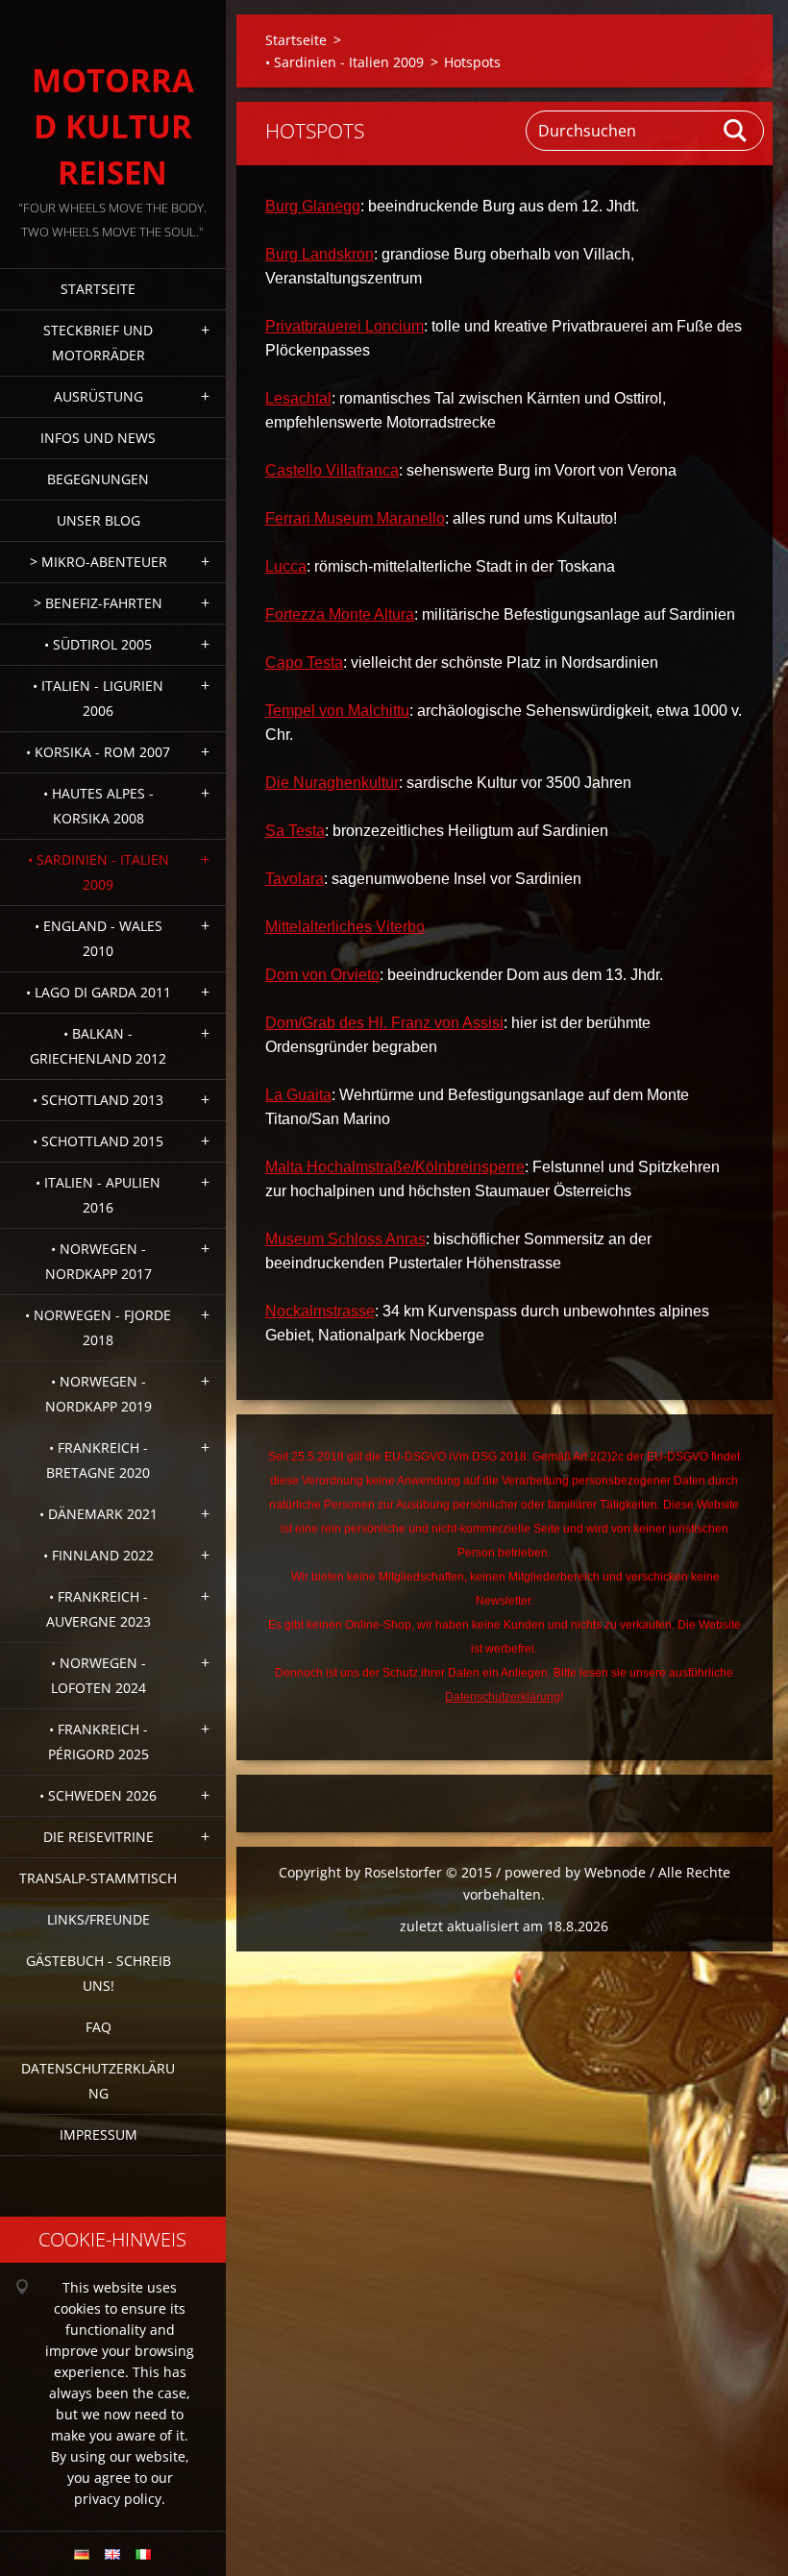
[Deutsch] (82, 2554)
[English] (112, 2554)
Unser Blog (98, 520)
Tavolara (295, 879)
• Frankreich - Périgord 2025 (98, 1742)
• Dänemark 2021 (98, 1514)
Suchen (736, 131)
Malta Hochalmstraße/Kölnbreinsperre (395, 1167)
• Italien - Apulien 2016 (98, 1195)
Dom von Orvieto (322, 975)
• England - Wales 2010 (98, 938)
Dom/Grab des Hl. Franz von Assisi (384, 1023)
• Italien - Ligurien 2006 (98, 698)
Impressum (98, 2134)
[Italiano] (143, 2554)
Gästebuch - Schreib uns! (98, 1973)
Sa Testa (295, 831)
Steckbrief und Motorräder (98, 343)
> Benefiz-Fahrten (98, 603)
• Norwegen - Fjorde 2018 (98, 1327)
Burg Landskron (320, 254)
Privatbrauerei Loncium (345, 326)
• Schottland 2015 (98, 1141)
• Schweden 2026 (98, 1795)
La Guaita (298, 1095)
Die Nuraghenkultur (332, 783)
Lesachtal (298, 398)
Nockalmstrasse (320, 1311)
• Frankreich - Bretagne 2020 (98, 1460)
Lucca (286, 566)
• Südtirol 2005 (98, 644)
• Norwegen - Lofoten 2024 (98, 1675)
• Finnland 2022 (98, 1555)
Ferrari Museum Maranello (355, 518)
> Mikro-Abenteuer (98, 562)
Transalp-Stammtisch (98, 1878)
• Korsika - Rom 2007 (98, 752)
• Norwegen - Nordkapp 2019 (98, 1394)
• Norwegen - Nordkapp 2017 (98, 1261)
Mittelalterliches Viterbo (345, 927)
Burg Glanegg (313, 206)
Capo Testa (304, 662)
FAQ (98, 2027)
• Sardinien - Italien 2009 (98, 872)
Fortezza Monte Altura (340, 614)
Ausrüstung (98, 396)
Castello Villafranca (332, 470)
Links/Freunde (98, 1919)
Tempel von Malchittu (337, 711)
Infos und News (98, 438)
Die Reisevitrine (98, 1837)
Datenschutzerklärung (98, 2081)
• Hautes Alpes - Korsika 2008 (98, 806)
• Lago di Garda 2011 (98, 992)
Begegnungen (98, 479)
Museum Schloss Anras (345, 1239)
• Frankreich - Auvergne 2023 (98, 1609)
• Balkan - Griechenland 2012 (98, 1046)
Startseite (98, 289)
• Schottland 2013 (98, 1100)
